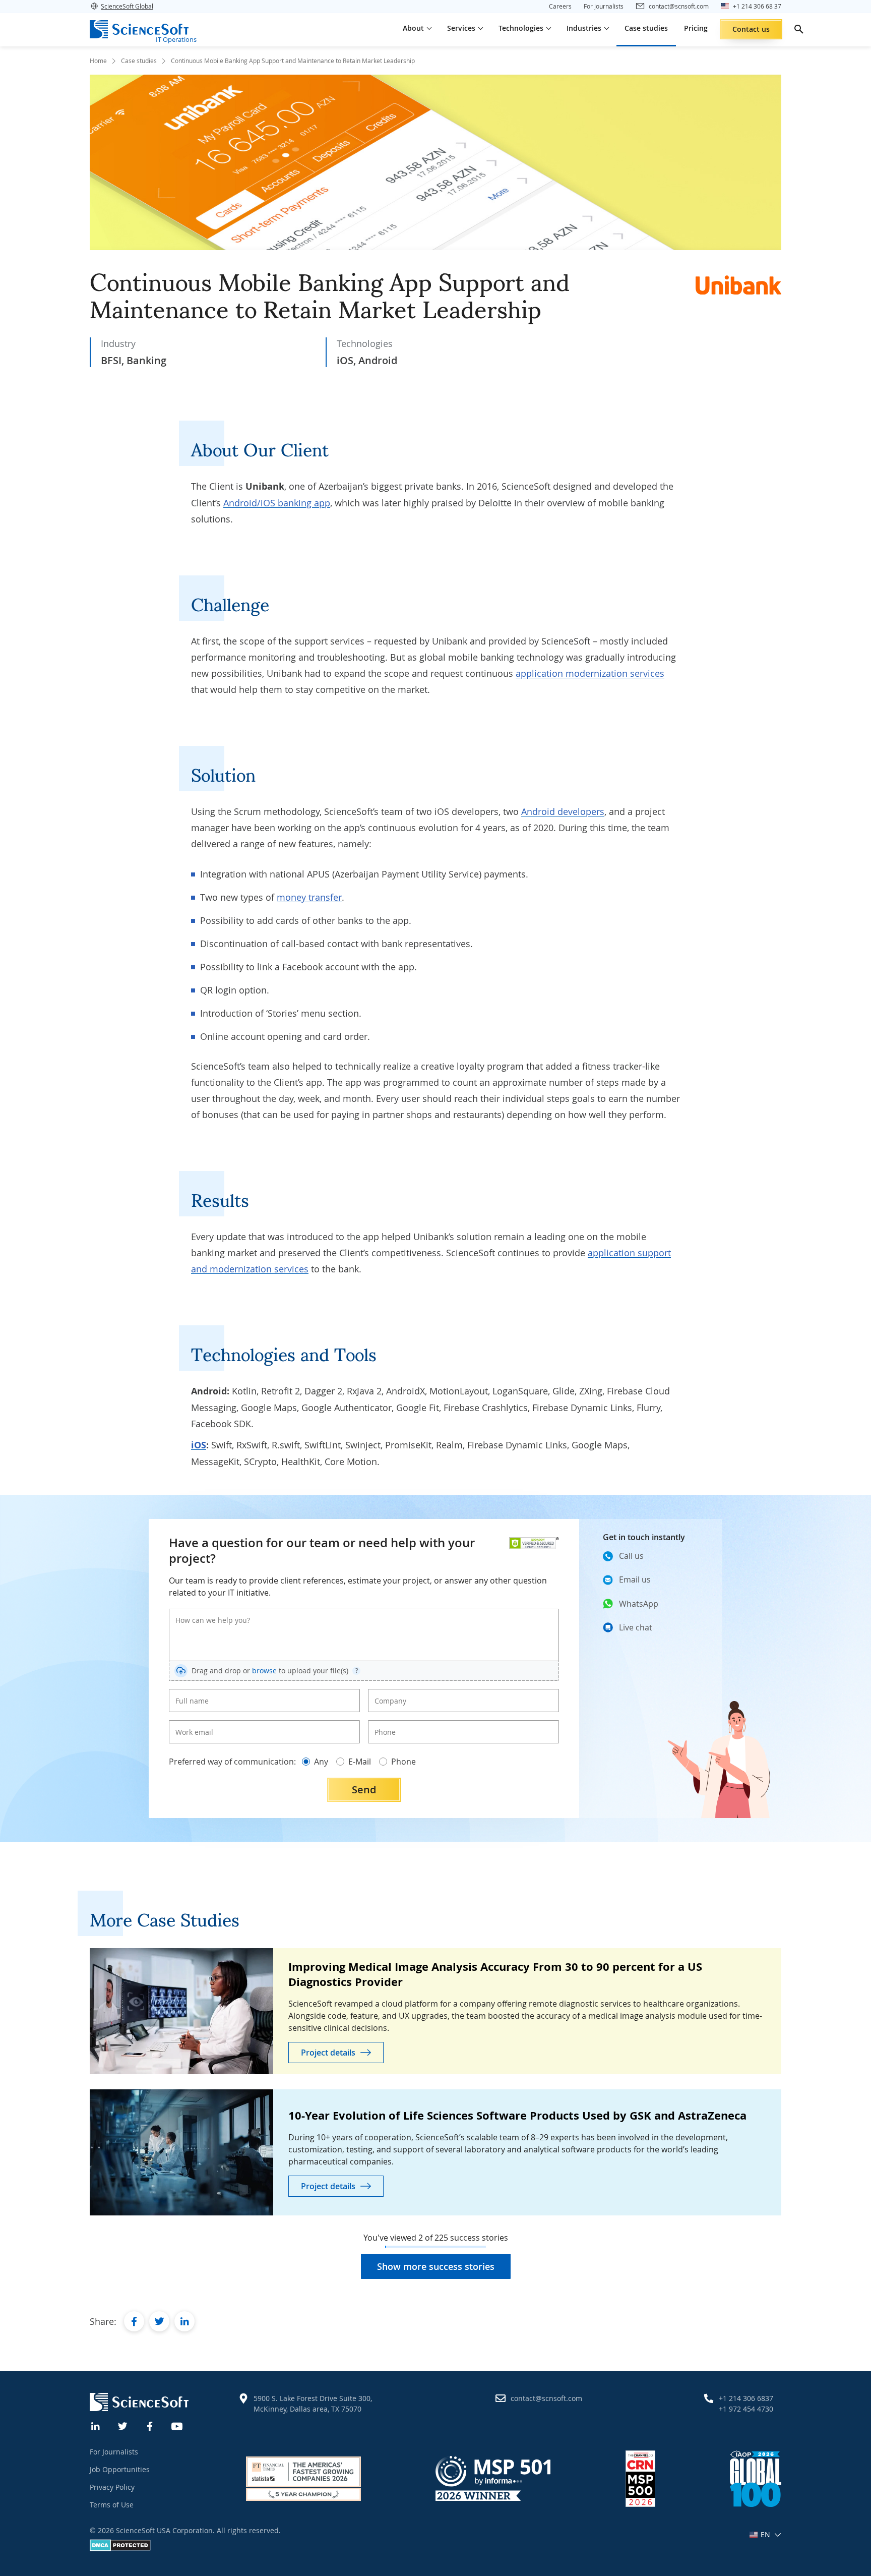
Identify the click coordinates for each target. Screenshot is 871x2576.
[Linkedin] (96, 2425)
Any (321, 1762)
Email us (635, 1579)
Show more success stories (436, 2266)
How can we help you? (206, 1612)
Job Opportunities (120, 2469)
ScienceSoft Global (127, 6)
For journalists (604, 6)
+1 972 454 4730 (746, 2409)
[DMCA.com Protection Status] (120, 2549)
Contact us (751, 29)
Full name (189, 1692)
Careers (560, 6)
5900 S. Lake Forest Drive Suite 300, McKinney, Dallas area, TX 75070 (313, 2404)
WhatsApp (639, 1604)
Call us (631, 1556)
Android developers (563, 811)
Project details (328, 2053)
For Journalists (114, 2452)
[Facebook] (150, 2425)
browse (264, 1671)
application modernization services (590, 673)
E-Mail (360, 1762)
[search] (799, 29)
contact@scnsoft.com (546, 2398)
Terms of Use (112, 2505)
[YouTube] (177, 2425)
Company (387, 1692)
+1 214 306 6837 (746, 2398)
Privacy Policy (112, 2487)
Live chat (636, 1627)
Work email (191, 1724)
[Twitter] (123, 2425)
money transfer (309, 897)
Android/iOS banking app (277, 503)
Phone (383, 1724)
